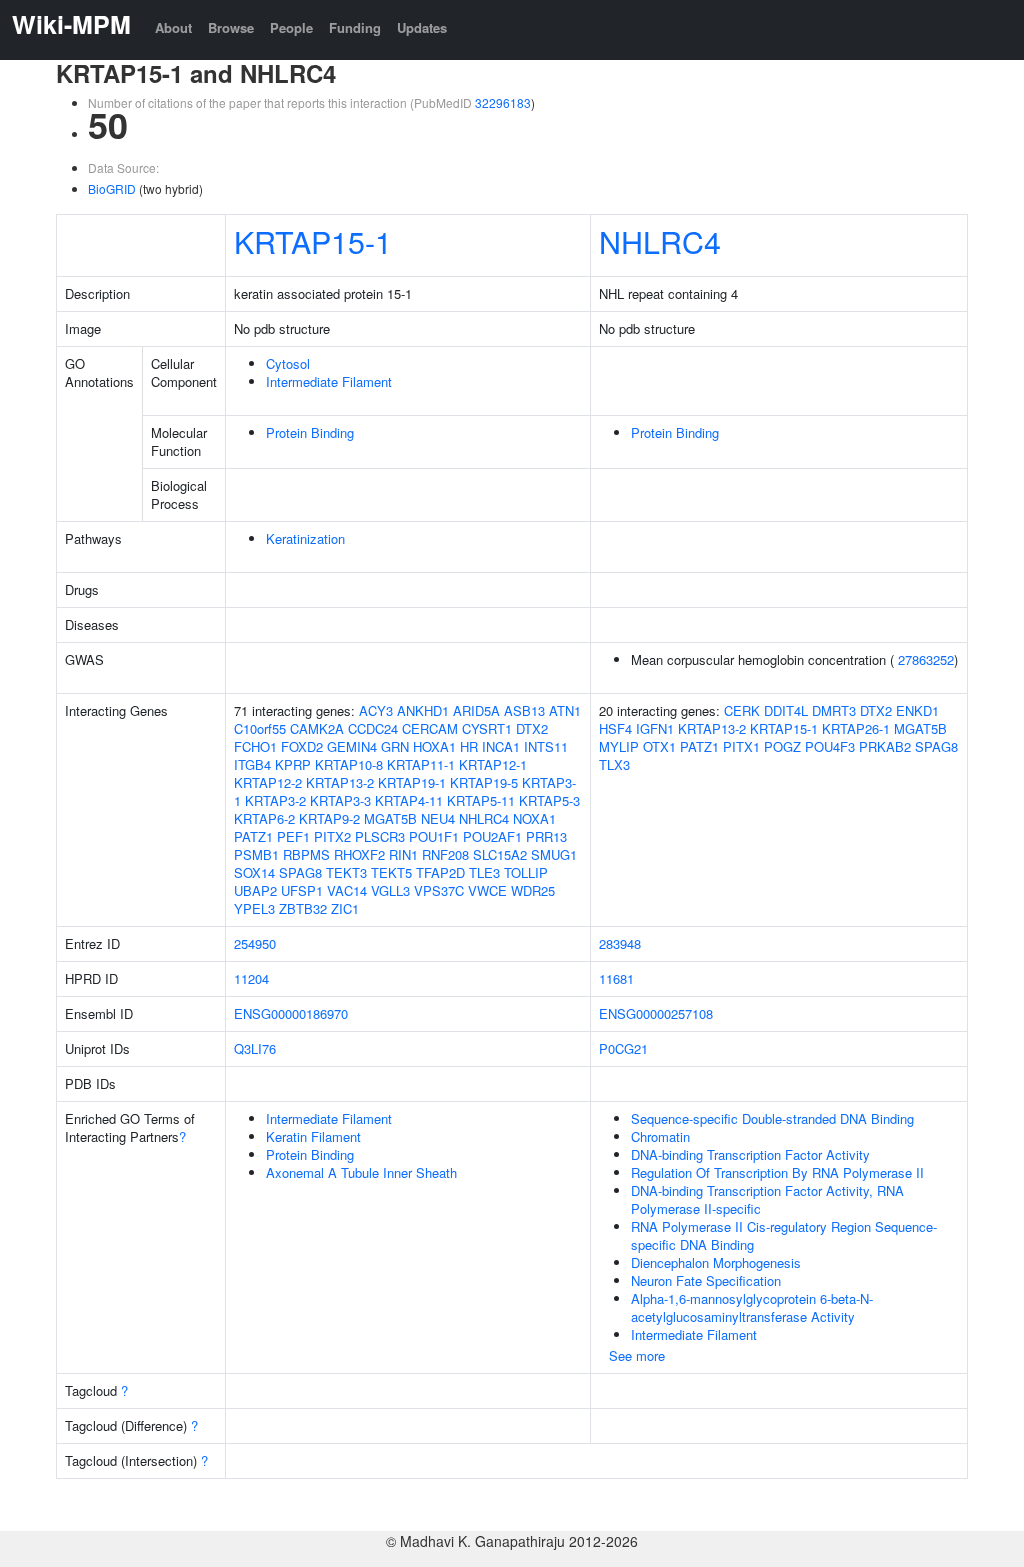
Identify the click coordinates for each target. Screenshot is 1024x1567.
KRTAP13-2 (340, 782)
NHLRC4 (660, 241)
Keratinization (305, 538)
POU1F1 (434, 836)
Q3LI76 (255, 1048)
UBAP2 (255, 890)
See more (637, 1355)
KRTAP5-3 (549, 800)
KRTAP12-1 (493, 764)
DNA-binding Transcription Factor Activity (750, 1154)
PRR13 (546, 836)
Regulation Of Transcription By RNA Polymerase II (777, 1172)
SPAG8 (300, 872)
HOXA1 (434, 746)
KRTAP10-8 (349, 764)
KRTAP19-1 (412, 782)
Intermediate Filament (329, 381)
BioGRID (112, 188)
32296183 (503, 102)
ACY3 (376, 710)
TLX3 (614, 764)
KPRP (293, 764)
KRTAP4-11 (409, 800)
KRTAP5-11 (481, 800)
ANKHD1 (423, 710)
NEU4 (438, 818)
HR (469, 746)
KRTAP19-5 (484, 782)
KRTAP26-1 (856, 728)
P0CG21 (623, 1048)
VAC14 (347, 890)
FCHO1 (255, 746)
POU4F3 (830, 746)
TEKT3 (346, 872)
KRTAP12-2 (268, 782)
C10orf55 (260, 728)
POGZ (782, 746)
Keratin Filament (313, 1136)
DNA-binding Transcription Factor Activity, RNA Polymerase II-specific (767, 1199)
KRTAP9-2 (329, 818)
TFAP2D (440, 872)
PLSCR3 (380, 836)
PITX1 (741, 746)
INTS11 (546, 746)
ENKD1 (917, 710)
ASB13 (524, 710)
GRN (395, 746)
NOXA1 (534, 818)
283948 (620, 943)
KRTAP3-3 (340, 800)
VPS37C (439, 890)
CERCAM (430, 728)
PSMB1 (256, 854)
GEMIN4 (352, 746)
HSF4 (615, 728)
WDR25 (533, 890)
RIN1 (403, 854)
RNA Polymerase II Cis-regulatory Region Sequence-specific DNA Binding (784, 1235)
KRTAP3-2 (275, 800)
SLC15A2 (500, 854)
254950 (255, 943)
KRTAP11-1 (421, 764)
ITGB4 (252, 764)
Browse (231, 27)
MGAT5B (390, 818)
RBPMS (306, 854)
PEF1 (293, 836)
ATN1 (565, 710)
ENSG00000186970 (291, 1013)
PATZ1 (253, 836)
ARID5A (476, 710)
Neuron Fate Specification (706, 1280)
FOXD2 (302, 746)
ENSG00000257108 (656, 1013)
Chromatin (660, 1136)
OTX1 (659, 746)
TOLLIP (526, 872)
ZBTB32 (303, 908)
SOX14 (254, 872)
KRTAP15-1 (313, 241)
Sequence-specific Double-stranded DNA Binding (772, 1118)
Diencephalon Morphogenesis (716, 1262)
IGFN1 (655, 728)
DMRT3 (834, 710)
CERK (742, 710)
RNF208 (445, 854)
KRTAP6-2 (264, 818)
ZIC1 (345, 908)
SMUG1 (554, 854)
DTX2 (532, 728)
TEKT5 (391, 872)
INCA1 (501, 746)
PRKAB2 (885, 746)
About (173, 27)
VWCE (487, 890)
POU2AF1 (492, 836)
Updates (422, 27)
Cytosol (288, 363)
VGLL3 (390, 890)
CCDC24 (373, 728)
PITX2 (332, 836)
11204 (251, 978)
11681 (616, 978)
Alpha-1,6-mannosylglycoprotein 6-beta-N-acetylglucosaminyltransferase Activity (752, 1307)
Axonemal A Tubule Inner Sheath (361, 1172)
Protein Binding (310, 432)
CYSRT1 (487, 728)
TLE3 (484, 872)
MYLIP (619, 746)
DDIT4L (786, 710)
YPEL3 (254, 908)
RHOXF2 (359, 854)
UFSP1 (302, 890)
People (291, 27)
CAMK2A (317, 728)
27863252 (926, 659)
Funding (355, 27)
